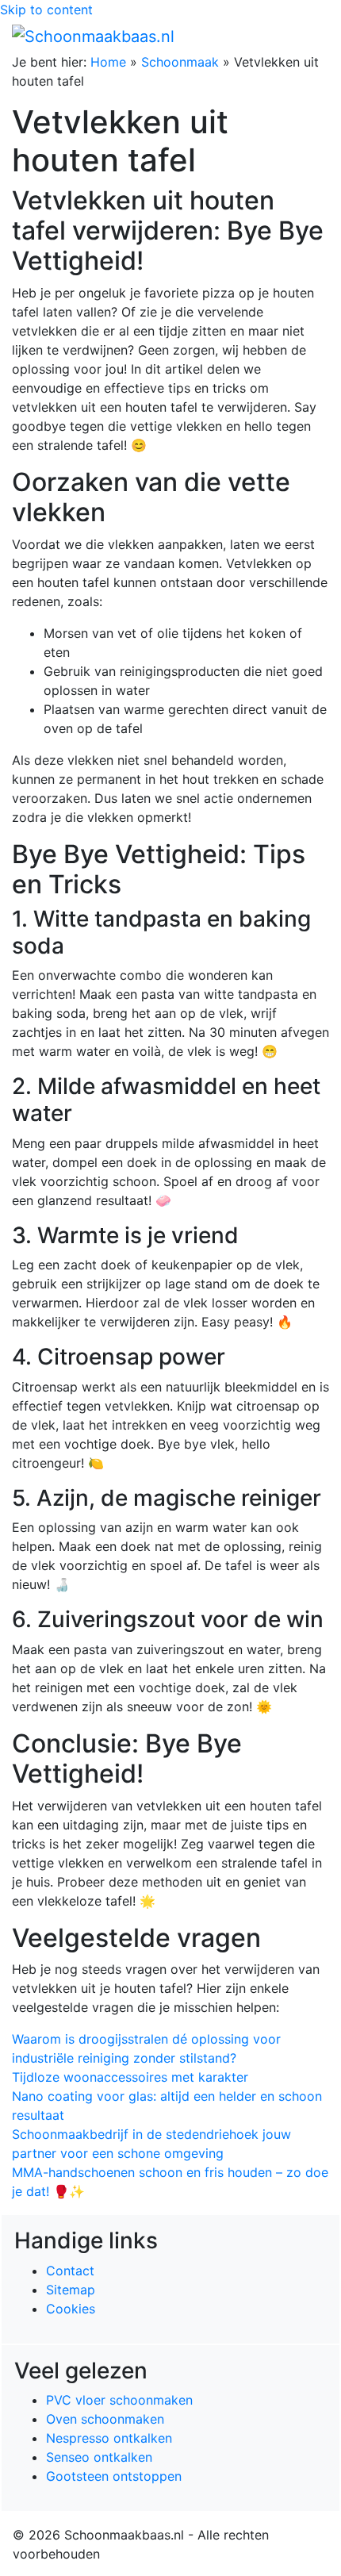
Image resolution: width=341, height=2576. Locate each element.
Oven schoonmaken (105, 2419)
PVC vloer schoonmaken (119, 2400)
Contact (70, 2271)
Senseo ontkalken (99, 2457)
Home (108, 62)
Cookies (71, 2309)
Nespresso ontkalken (109, 2438)
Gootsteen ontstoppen (114, 2476)
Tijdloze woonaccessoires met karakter (130, 2077)
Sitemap (71, 2290)
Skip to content (46, 10)
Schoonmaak (180, 62)
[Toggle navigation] (307, 36)
